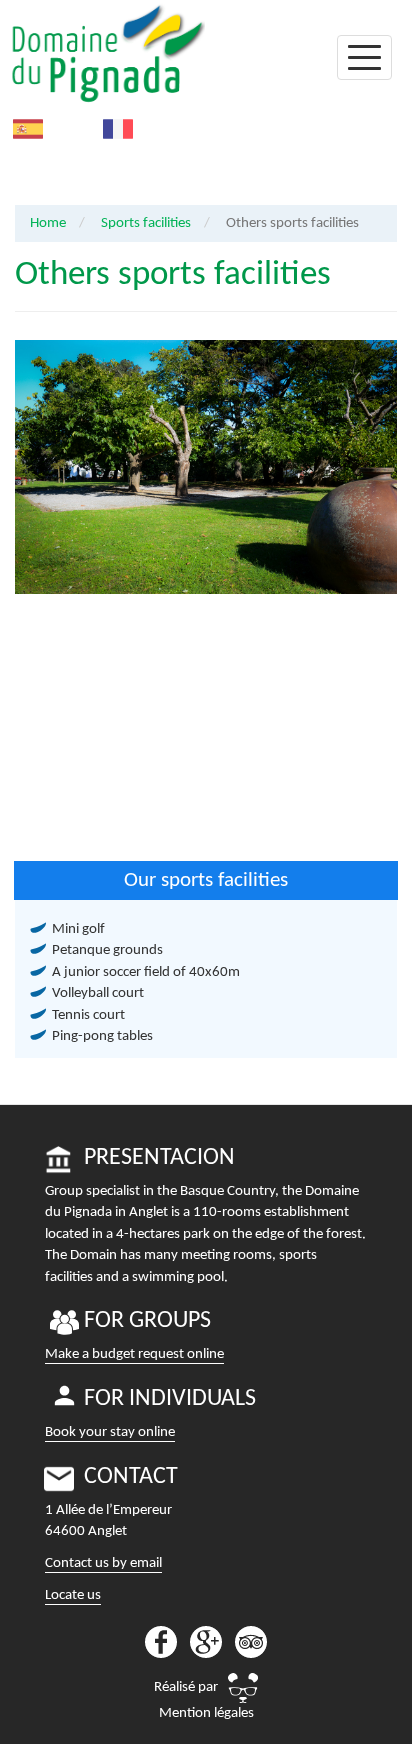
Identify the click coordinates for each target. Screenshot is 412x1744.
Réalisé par (186, 1687)
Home (48, 223)
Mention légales (206, 1713)
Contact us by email (103, 1563)
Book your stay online (110, 1432)
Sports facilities (146, 223)
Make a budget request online (134, 1354)
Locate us (73, 1595)
